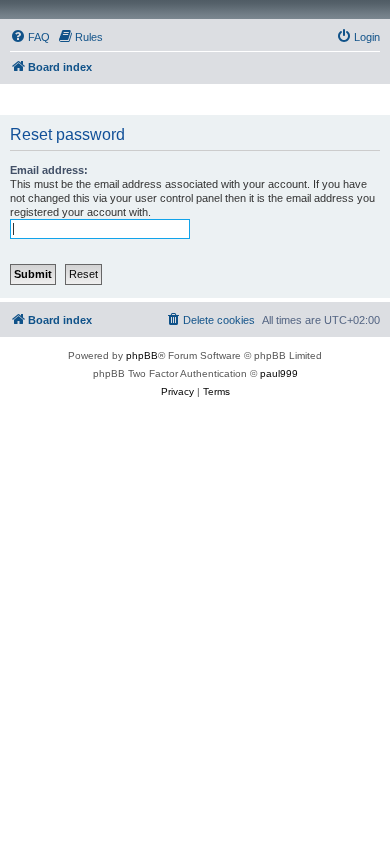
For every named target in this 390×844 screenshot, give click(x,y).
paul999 (279, 373)
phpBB (142, 355)
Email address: (49, 170)
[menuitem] (30, 37)
